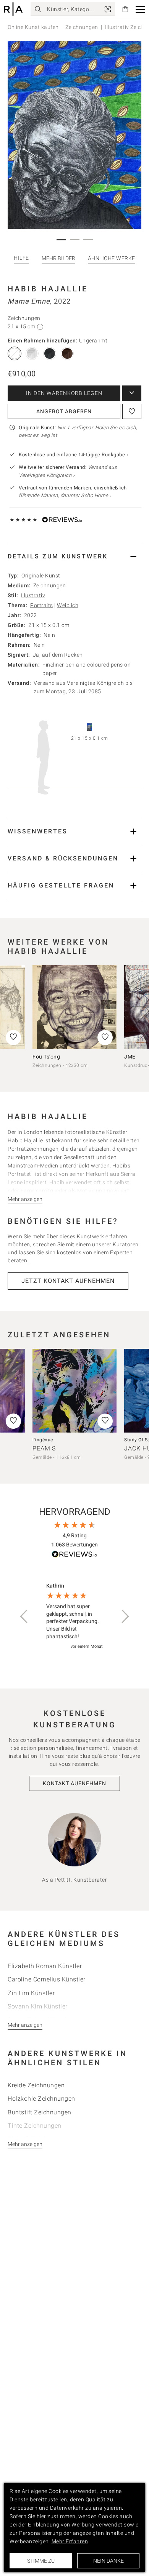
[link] (108, 9)
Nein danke (109, 2561)
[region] (74, 1616)
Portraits (42, 605)
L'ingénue (43, 1440)
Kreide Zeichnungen (36, 2085)
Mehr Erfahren (70, 2541)
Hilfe (21, 258)
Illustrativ (33, 595)
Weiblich (68, 605)
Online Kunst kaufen (33, 27)
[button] (140, 9)
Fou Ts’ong (46, 1057)
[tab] (74, 556)
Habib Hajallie (48, 289)
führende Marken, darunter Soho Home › (65, 495)
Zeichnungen (82, 27)
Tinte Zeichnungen (35, 2126)
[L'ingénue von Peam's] (74, 1391)
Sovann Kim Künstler (38, 2006)
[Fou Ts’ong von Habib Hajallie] (74, 1007)
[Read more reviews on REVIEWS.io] (74, 1555)
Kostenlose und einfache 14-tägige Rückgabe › (73, 455)
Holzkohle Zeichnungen (41, 2099)
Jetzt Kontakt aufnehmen (68, 1281)
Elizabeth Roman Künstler (45, 1966)
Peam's (44, 1448)
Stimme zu (41, 2561)
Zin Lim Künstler (31, 1993)
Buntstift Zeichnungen (40, 2112)
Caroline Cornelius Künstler (47, 1979)
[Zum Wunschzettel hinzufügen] (132, 411)
